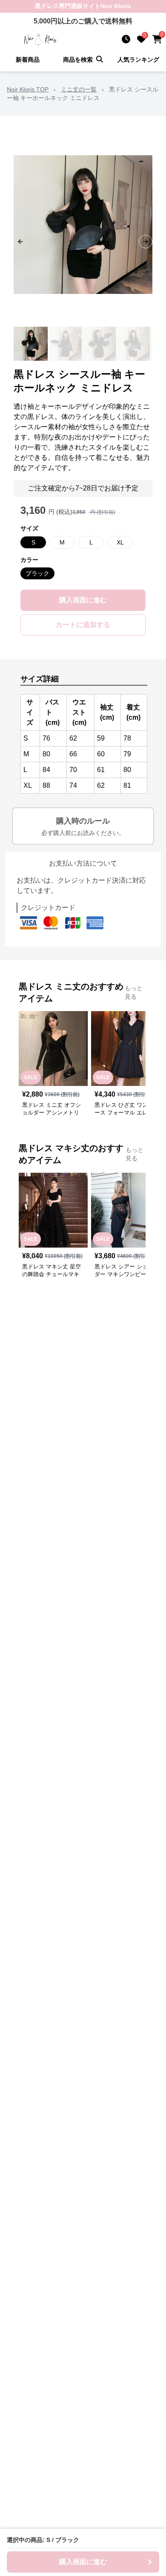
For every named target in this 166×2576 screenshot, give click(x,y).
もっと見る (134, 992)
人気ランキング (138, 60)
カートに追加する (83, 625)
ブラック (37, 573)
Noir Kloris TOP (28, 89)
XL (120, 542)
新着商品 (28, 60)
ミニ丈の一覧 (79, 89)
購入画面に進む (83, 600)
